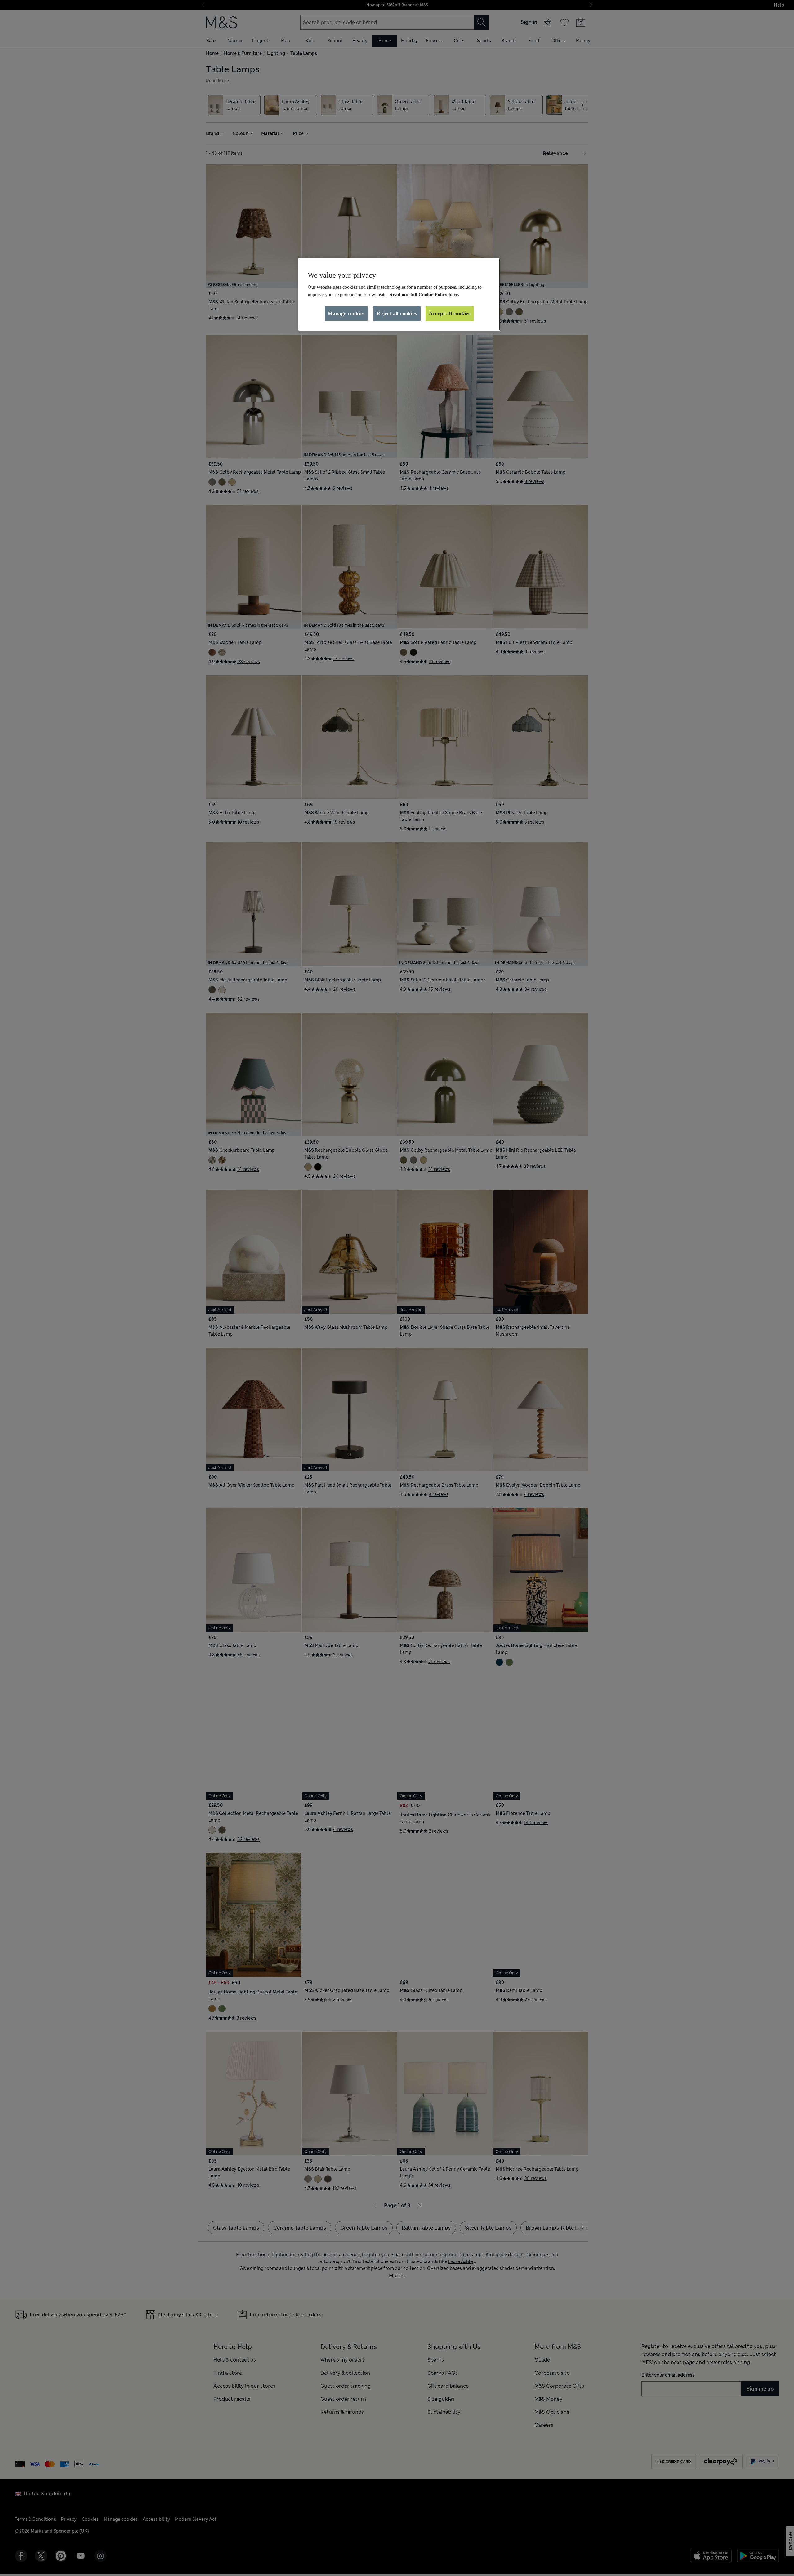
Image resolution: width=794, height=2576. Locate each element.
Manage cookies (346, 313)
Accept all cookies (450, 313)
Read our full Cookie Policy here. (424, 295)
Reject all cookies (397, 313)
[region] (399, 294)
